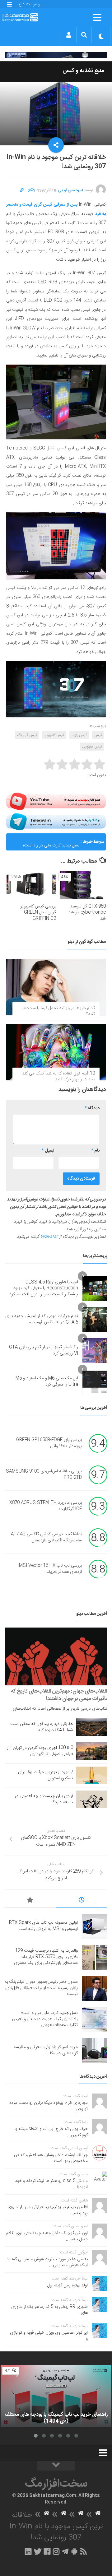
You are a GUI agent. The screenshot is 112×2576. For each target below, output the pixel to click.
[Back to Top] (56, 2466)
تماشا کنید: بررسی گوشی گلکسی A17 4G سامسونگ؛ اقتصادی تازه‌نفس (46, 1537)
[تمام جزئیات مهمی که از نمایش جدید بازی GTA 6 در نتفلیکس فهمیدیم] (95, 1320)
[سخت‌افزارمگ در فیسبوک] (47, 2551)
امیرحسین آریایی (71, 190)
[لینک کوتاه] (22, 190)
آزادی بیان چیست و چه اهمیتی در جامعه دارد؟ (44, 1799)
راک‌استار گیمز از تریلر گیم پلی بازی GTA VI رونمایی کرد (44, 1350)
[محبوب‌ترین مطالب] (30, 1901)
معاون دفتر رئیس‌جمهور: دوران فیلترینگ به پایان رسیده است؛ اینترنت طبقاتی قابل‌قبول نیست (41, 1988)
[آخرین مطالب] (82, 1901)
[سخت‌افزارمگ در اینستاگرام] (56, 2551)
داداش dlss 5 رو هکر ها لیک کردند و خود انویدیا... (51, 2184)
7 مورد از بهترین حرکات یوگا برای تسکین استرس (46, 1775)
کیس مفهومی (92, 747)
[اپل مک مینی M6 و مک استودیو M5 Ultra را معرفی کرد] (95, 1382)
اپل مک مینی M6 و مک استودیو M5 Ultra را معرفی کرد (47, 1381)
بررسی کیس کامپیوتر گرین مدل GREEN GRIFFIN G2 (38, 913)
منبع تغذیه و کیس (83, 71)
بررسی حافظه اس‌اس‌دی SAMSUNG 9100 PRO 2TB (44, 1474)
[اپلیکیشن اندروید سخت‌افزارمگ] (74, 2551)
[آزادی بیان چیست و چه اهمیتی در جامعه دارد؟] (92, 1799)
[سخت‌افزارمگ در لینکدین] (28, 2551)
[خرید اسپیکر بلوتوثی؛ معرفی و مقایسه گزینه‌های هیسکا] (95, 2051)
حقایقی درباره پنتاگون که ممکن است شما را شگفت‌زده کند (42, 1727)
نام (95, 1151)
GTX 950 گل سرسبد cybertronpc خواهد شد (87, 913)
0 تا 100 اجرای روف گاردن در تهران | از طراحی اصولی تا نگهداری (40, 1751)
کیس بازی (79, 735)
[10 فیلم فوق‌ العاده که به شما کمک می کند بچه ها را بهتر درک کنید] (56, 1052)
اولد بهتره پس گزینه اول (68, 2285)
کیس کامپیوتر (54, 735)
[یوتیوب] (56, 801)
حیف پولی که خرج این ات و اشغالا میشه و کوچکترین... (51, 2132)
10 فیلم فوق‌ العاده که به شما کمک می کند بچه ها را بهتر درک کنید (58, 1077)
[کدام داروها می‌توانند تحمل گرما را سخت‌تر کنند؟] (56, 987)
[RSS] (84, 2551)
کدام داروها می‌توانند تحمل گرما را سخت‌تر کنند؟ (58, 1011)
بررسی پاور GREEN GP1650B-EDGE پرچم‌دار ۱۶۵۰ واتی (49, 1443)
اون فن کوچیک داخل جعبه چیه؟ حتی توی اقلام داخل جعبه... (47, 2236)
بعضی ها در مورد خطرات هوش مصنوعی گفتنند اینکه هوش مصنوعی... (47, 2262)
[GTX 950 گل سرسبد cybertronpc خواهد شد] (81, 885)
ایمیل (48, 1151)
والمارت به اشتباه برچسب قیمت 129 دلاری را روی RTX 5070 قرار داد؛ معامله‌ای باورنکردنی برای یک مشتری (46, 1957)
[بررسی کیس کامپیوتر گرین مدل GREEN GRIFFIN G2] (31, 885)
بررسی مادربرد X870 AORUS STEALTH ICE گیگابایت (46, 1506)
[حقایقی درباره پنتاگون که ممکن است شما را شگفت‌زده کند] (92, 1727)
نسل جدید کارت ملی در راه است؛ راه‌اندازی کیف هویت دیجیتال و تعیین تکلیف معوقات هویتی (47, 844)
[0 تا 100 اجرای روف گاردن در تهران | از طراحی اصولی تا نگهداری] (92, 1751)
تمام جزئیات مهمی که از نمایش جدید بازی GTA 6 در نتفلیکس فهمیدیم (42, 1319)
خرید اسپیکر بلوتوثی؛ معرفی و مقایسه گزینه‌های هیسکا (46, 2050)
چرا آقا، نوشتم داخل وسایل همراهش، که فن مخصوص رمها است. (51, 2158)
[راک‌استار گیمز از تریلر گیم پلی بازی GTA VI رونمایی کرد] (95, 1351)
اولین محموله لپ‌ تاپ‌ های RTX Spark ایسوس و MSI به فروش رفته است (43, 1926)
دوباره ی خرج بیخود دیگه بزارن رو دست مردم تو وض (48, 2106)
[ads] (56, 55)
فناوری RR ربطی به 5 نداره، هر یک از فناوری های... (49, 2310)
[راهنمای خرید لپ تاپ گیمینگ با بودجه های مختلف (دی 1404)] (56, 2396)
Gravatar (49, 1237)
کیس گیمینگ (27, 735)
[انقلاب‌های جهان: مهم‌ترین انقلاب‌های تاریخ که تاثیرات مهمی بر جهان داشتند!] (56, 1656)
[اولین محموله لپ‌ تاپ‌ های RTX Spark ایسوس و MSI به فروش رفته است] (95, 1926)
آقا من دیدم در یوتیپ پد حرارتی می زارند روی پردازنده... (48, 2210)
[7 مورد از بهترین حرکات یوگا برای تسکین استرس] (92, 1775)
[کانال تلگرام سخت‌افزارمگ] (65, 2551)
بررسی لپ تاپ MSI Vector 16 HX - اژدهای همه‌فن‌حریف (49, 1569)
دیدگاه (92, 1108)
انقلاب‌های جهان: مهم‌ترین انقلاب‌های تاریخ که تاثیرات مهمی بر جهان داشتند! (59, 1695)
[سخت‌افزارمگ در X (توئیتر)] (38, 2551)
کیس (98, 735)
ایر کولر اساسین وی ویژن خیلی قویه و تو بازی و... (49, 2336)
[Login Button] (69, 35)
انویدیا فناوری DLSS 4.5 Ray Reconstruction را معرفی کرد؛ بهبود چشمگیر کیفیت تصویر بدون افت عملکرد (44, 1288)
